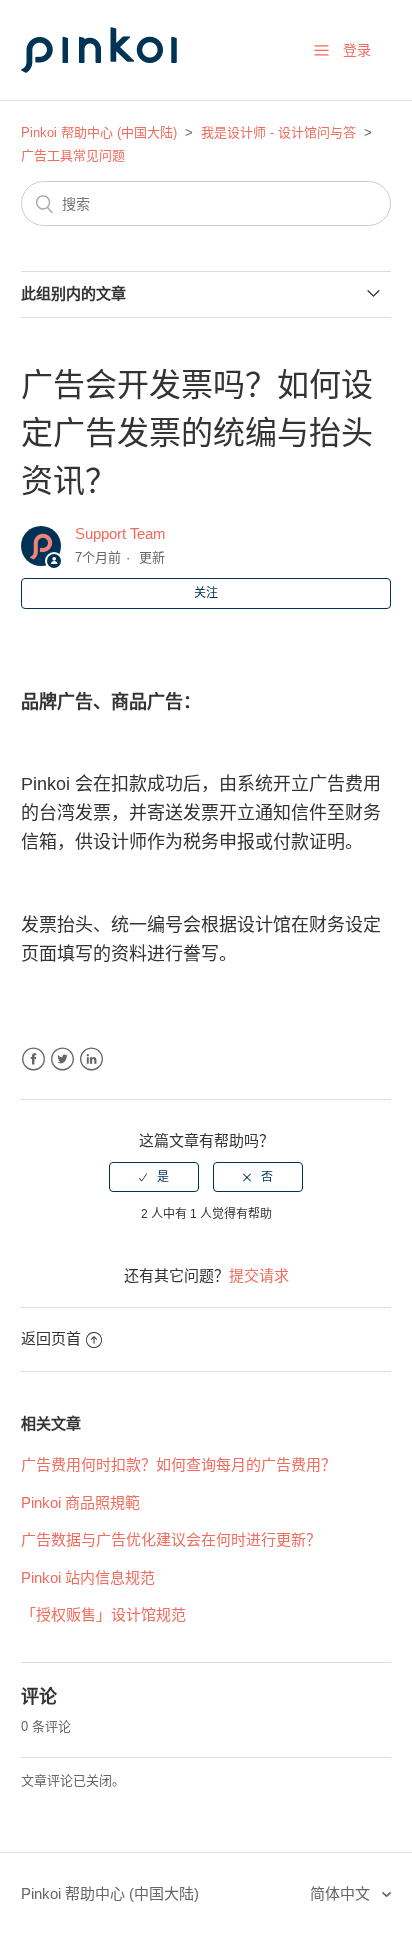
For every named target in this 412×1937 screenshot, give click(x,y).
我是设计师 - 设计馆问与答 (278, 132)
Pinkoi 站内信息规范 (88, 1577)
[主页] (121, 91)
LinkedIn (91, 1059)
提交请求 (259, 1275)
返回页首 (51, 1338)
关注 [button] (206, 593)
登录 (357, 50)
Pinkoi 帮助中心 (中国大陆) (99, 132)
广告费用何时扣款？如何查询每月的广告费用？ (178, 1464)
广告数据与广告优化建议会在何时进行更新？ (171, 1539)
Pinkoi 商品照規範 (80, 1502)
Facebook (33, 1059)
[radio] (154, 1177)
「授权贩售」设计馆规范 (103, 1614)
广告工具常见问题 (73, 155)
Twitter (62, 1059)
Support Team (120, 533)
